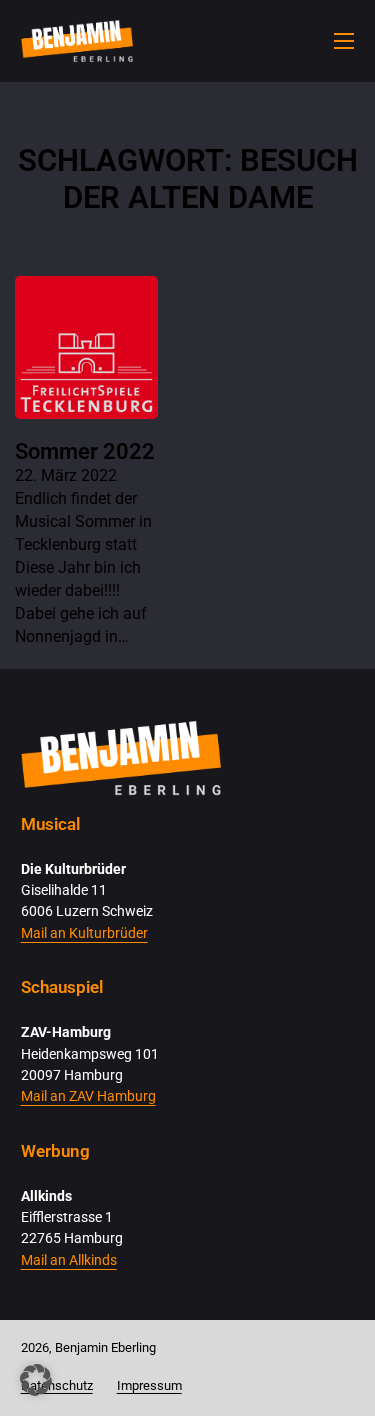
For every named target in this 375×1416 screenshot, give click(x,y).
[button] (36, 1380)
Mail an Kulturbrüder (84, 933)
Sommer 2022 (85, 451)
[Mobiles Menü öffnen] (344, 41)
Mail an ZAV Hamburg (88, 1096)
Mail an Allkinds (69, 1260)
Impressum (149, 1385)
